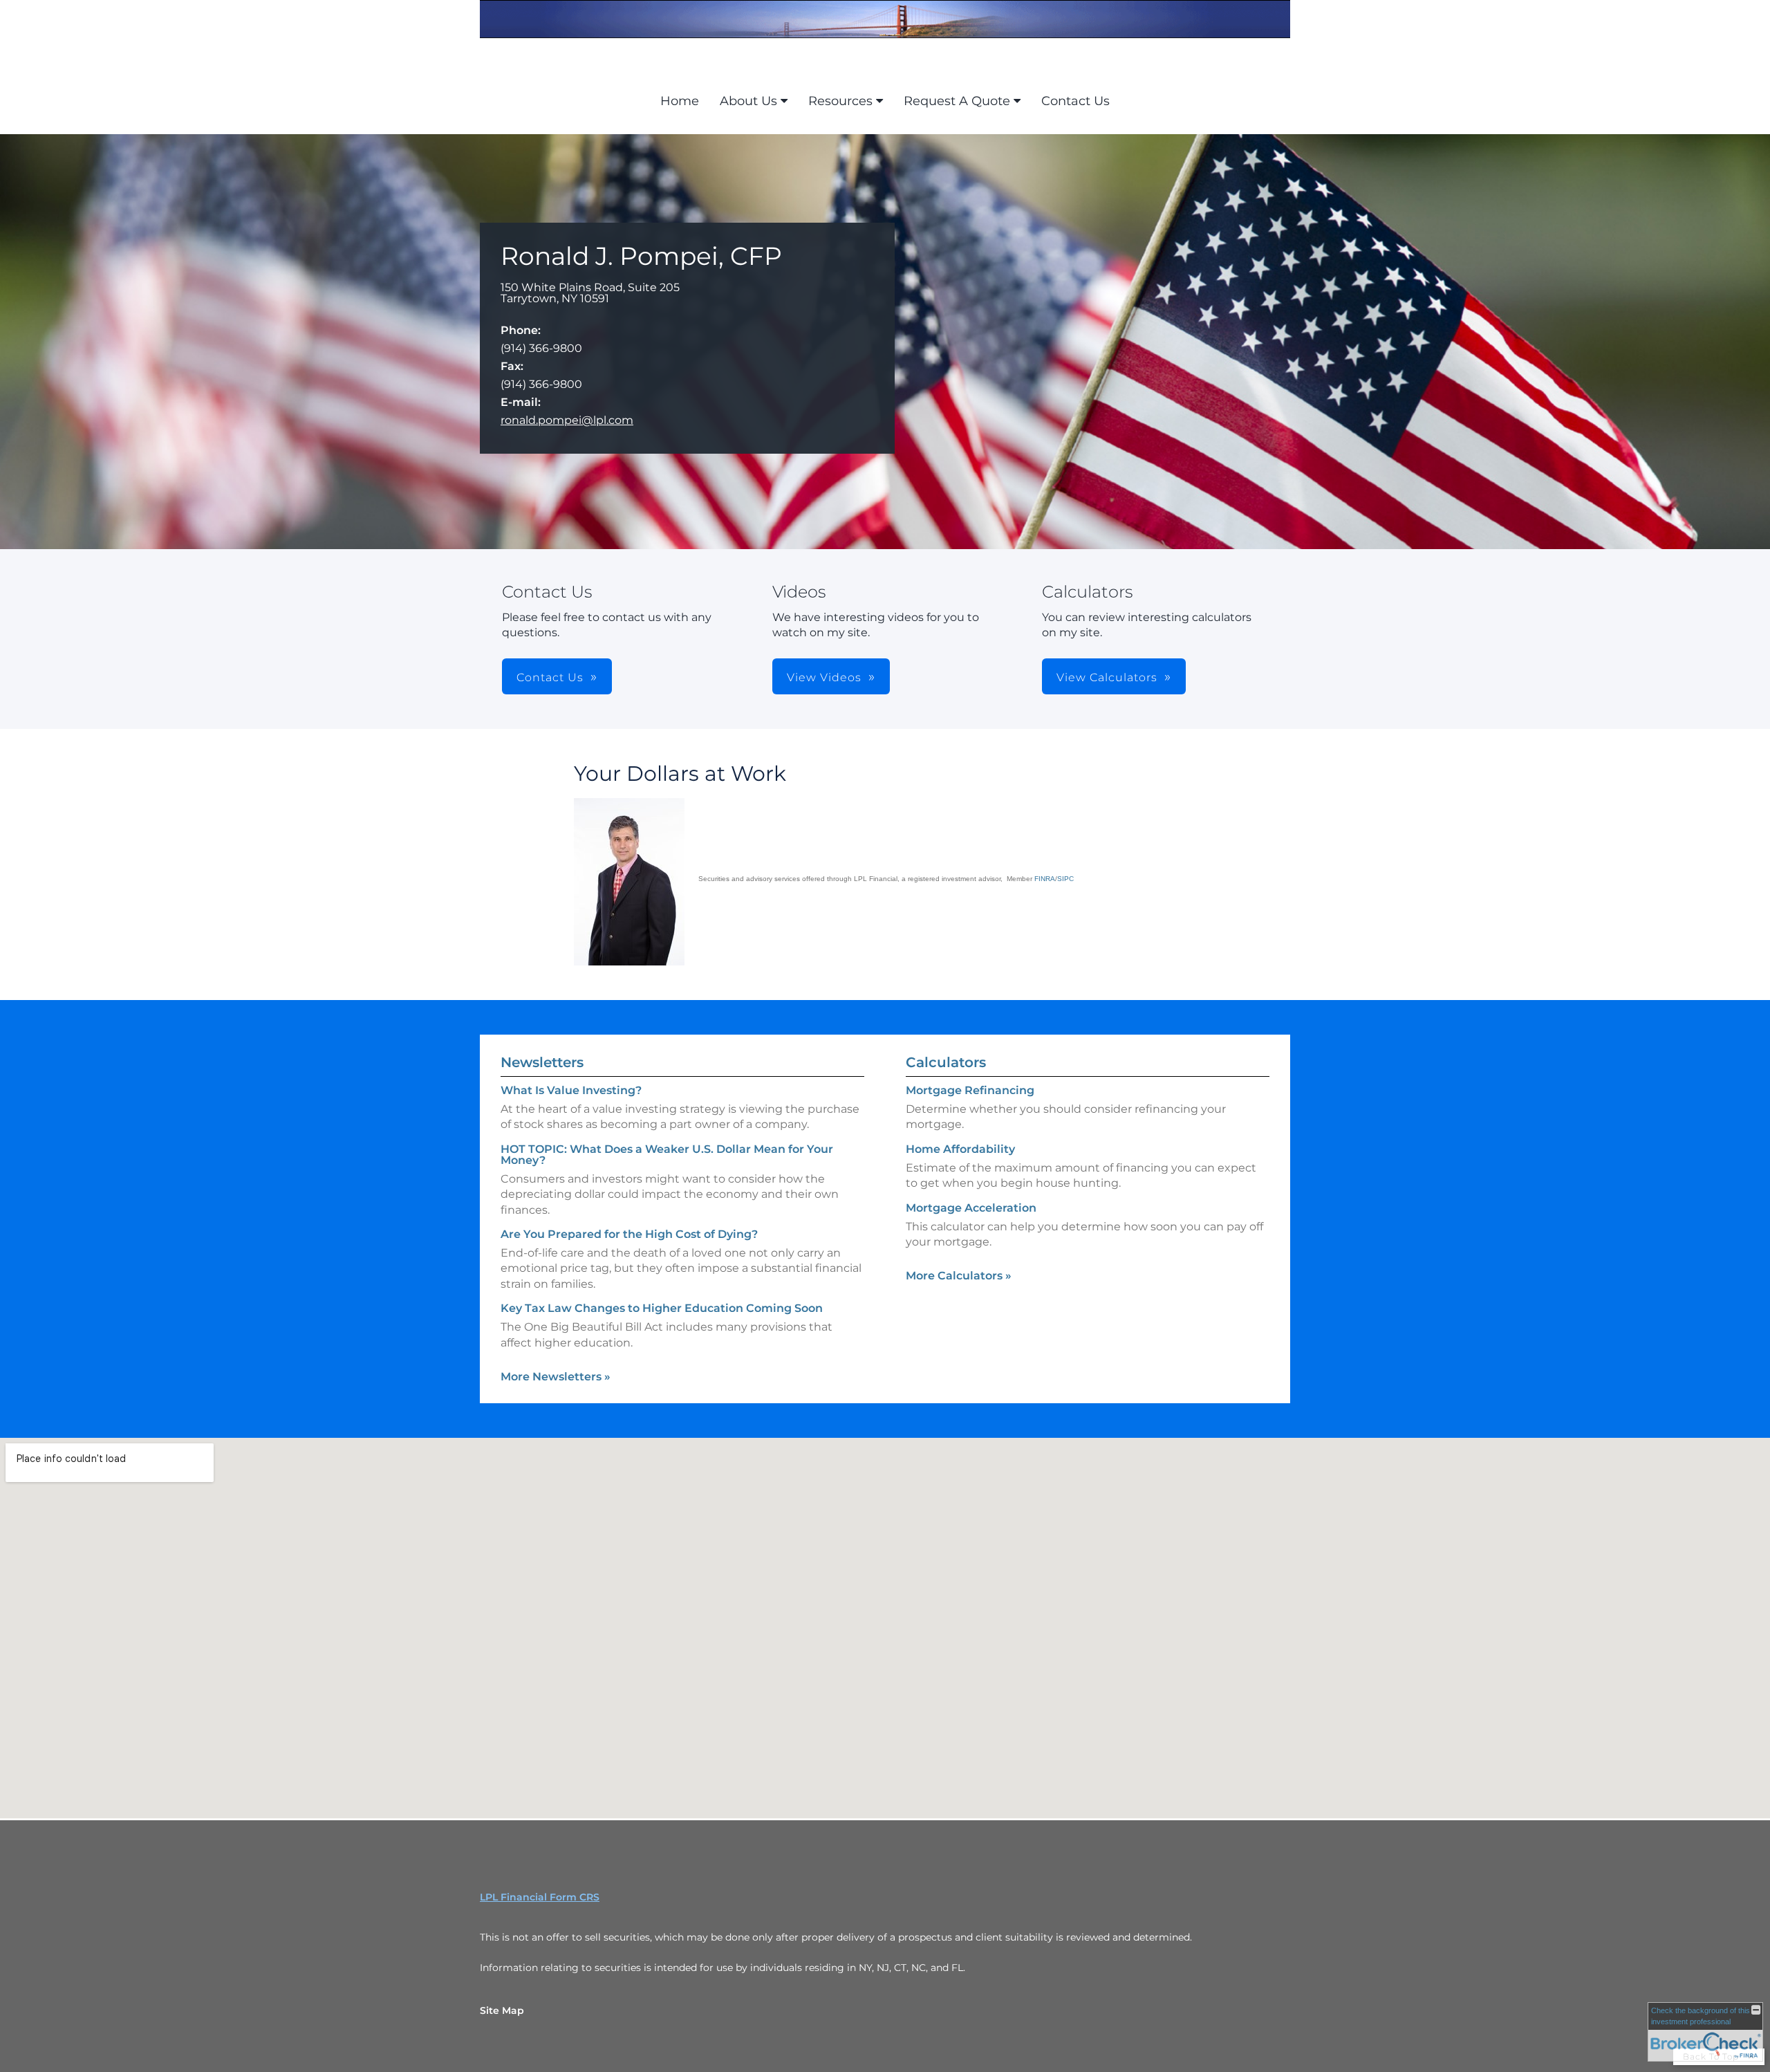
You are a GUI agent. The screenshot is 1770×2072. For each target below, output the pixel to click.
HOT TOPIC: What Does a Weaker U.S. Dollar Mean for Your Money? (667, 1155)
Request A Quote (957, 101)
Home (680, 101)
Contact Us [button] (550, 677)
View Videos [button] (824, 677)
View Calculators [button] (1107, 677)
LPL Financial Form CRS (540, 1897)
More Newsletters (556, 1377)
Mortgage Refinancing (970, 1090)
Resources (840, 101)
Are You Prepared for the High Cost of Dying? (629, 1234)
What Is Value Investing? (571, 1090)
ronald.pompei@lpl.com (567, 420)
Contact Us (1075, 101)
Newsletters (542, 1062)
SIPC (1065, 879)
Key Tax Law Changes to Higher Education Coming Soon (662, 1308)
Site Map (502, 2010)
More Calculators (959, 1276)
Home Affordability (960, 1149)
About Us (748, 101)
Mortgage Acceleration (971, 1208)
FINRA (1045, 879)
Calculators (946, 1062)
